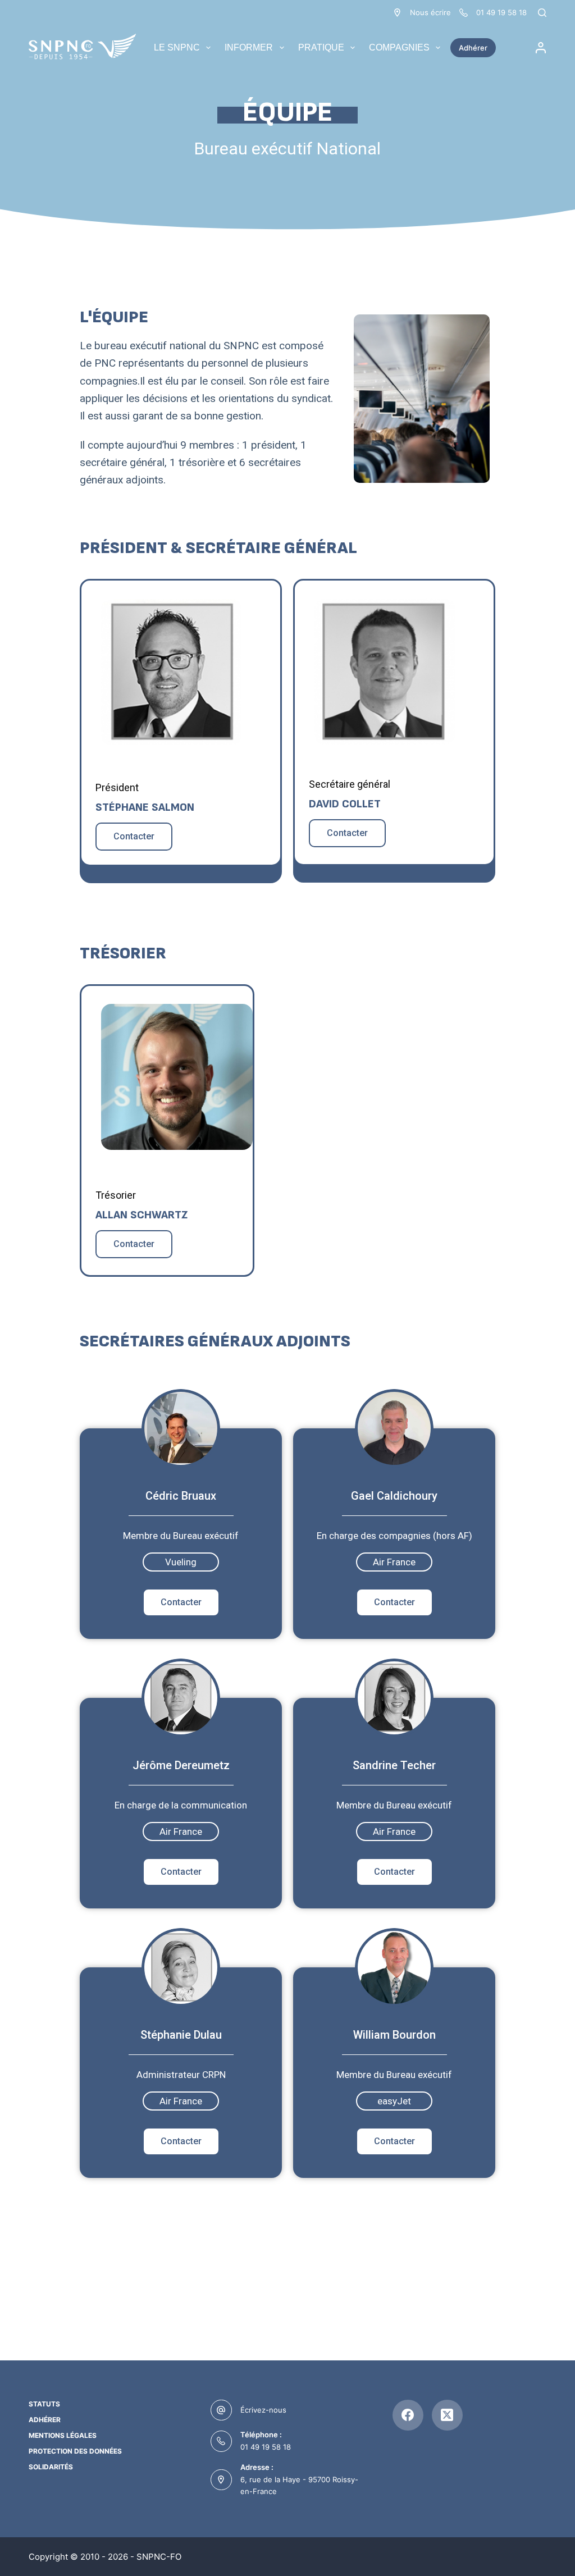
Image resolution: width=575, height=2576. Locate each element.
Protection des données (75, 2451)
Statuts (44, 2404)
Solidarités (51, 2467)
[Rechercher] (542, 13)
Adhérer (473, 48)
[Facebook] (408, 2415)
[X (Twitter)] (447, 2415)
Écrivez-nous (263, 2410)
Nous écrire (430, 12)
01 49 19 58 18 (266, 2447)
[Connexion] (541, 48)
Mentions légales (63, 2435)
